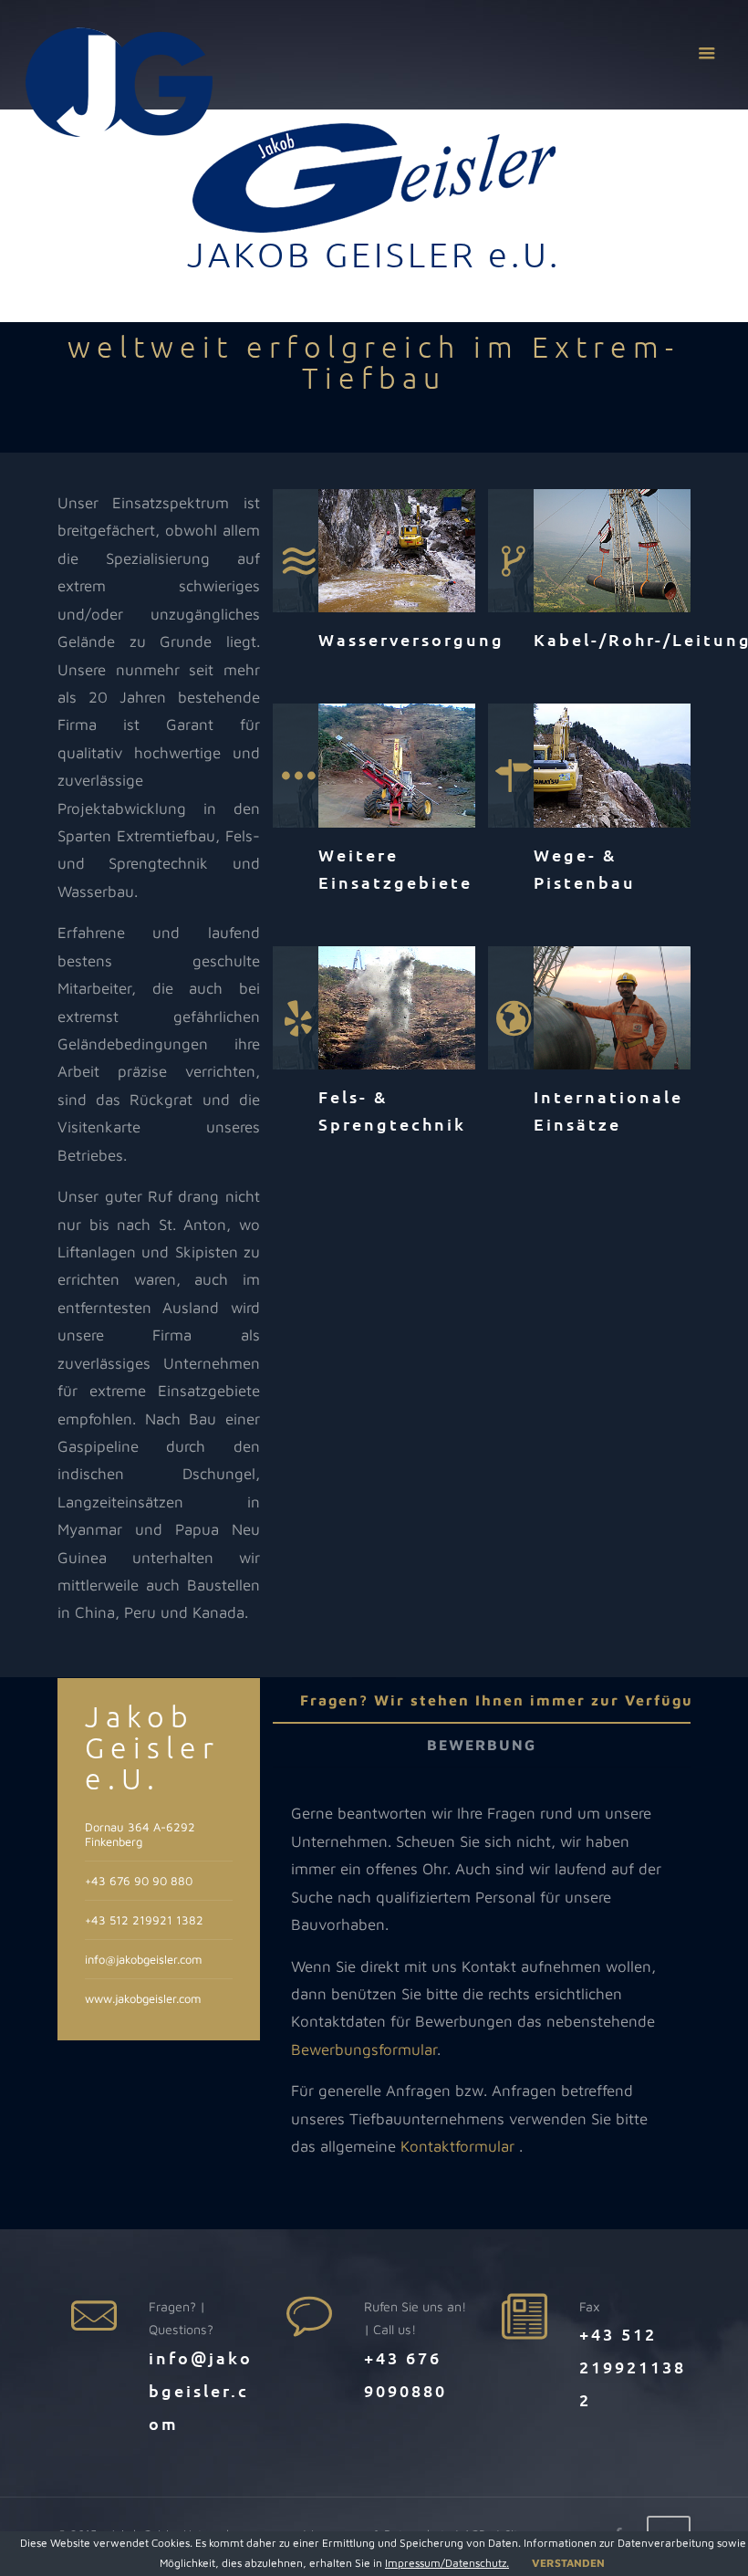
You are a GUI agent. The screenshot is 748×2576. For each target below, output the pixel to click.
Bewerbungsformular (364, 2049)
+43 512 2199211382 (633, 2367)
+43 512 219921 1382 (144, 1920)
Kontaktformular (457, 2146)
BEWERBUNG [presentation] (482, 1745)
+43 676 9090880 (405, 2374)
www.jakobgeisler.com (143, 1998)
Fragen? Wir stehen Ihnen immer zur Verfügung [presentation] (507, 1700)
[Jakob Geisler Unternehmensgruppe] (119, 82)
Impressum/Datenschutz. (447, 2563)
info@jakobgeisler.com (143, 1959)
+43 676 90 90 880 (139, 1881)
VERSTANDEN (568, 2563)
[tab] (507, 1700)
